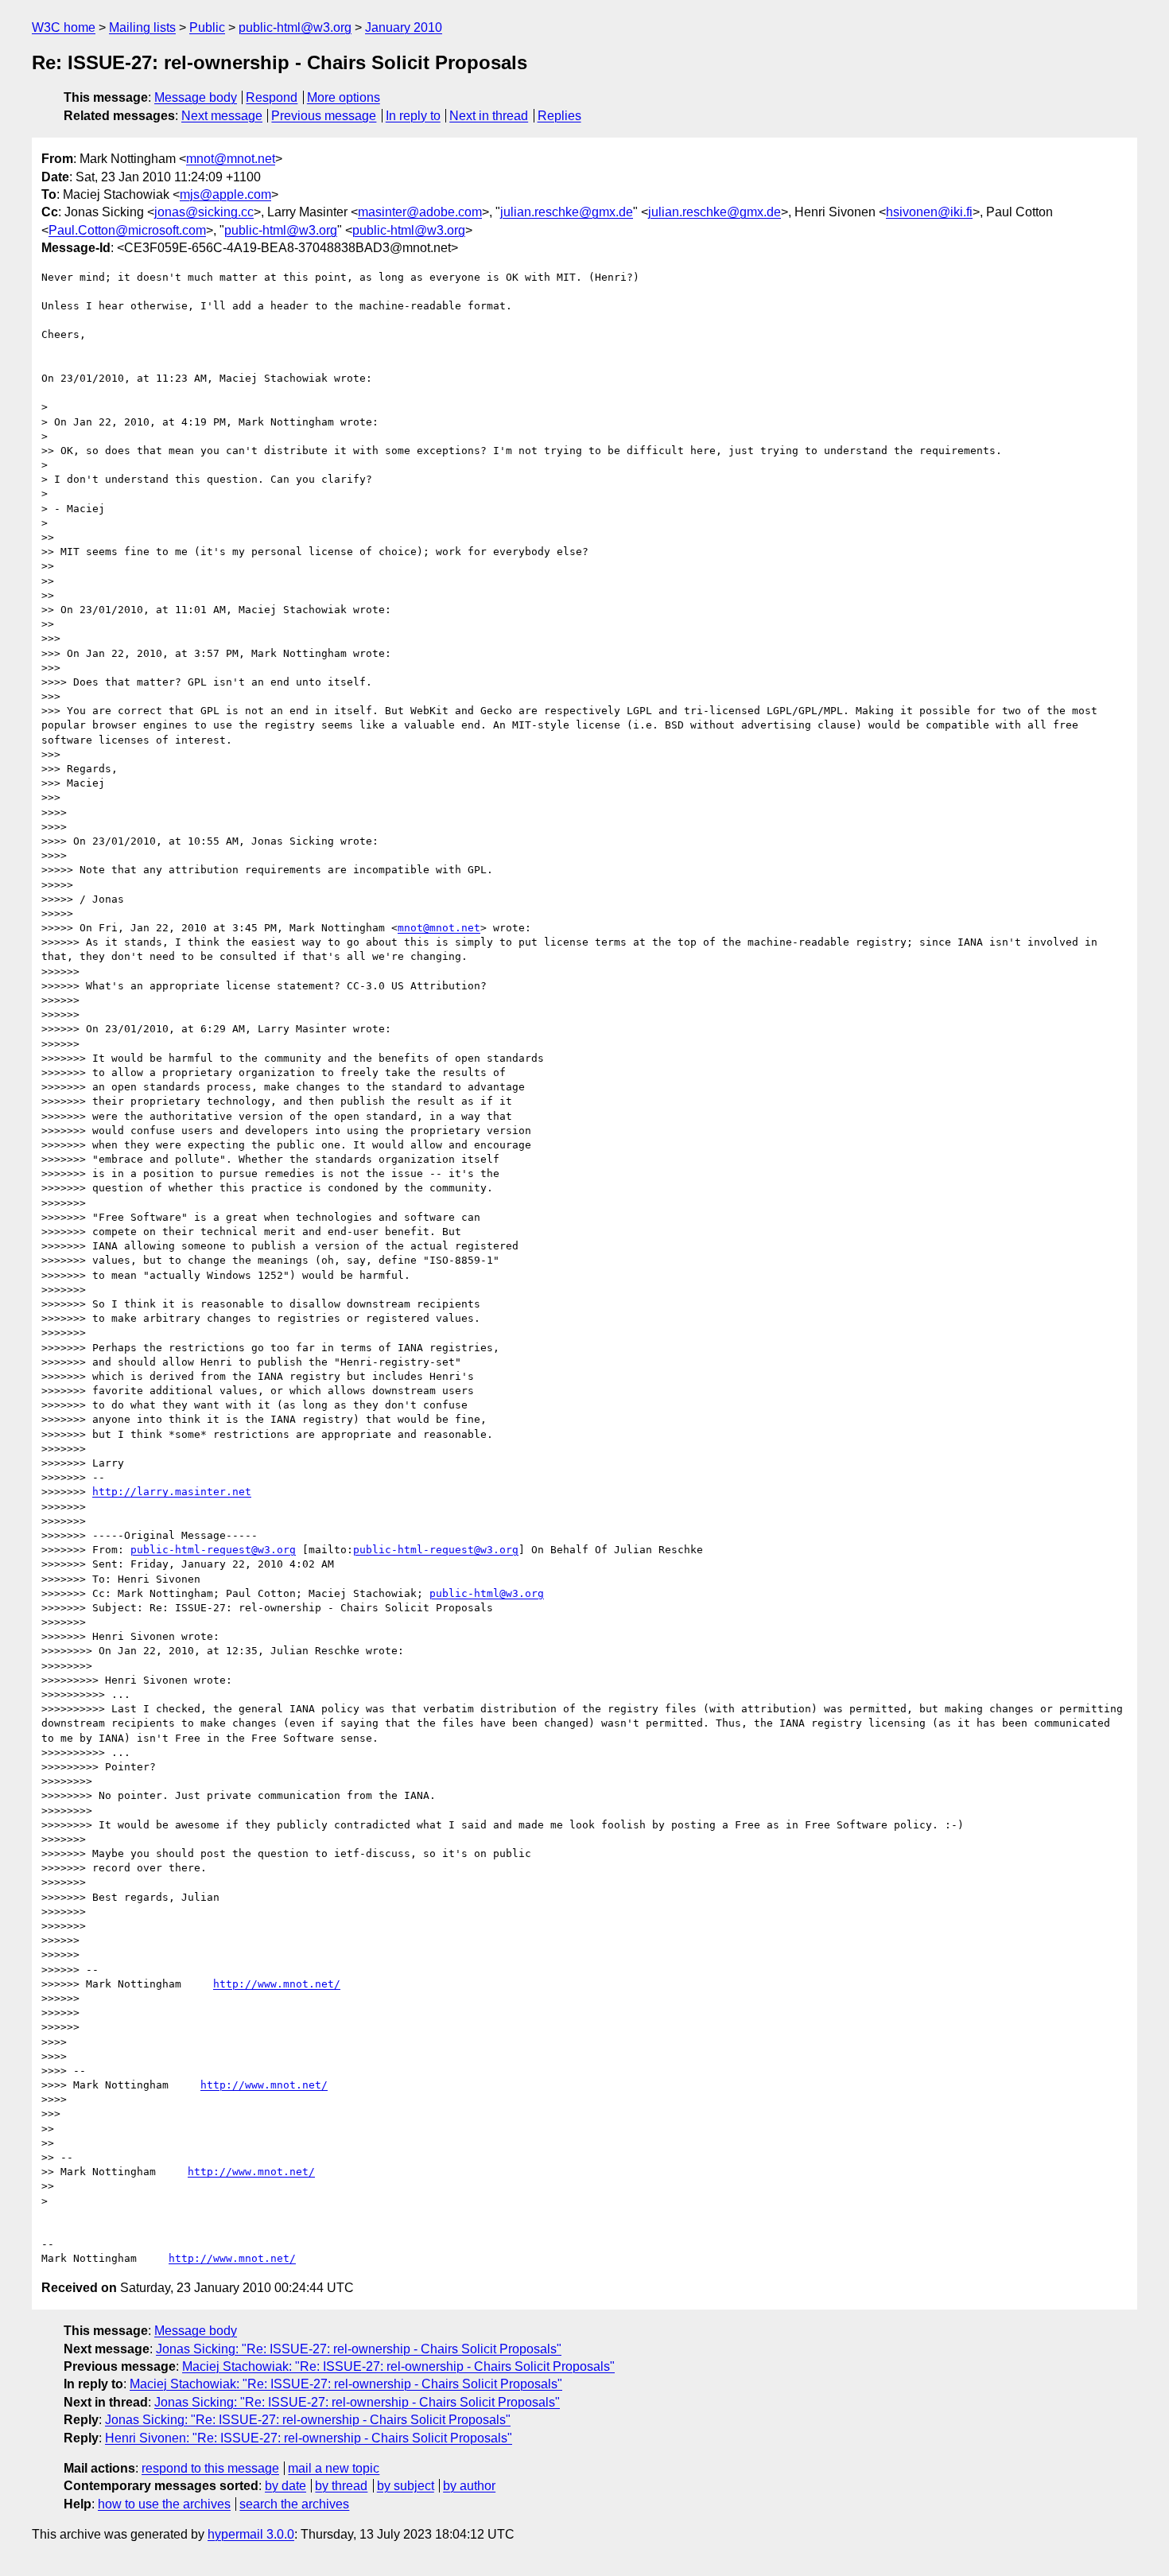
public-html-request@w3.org (213, 1550)
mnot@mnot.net (231, 159)
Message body (196, 97)
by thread (341, 2486)
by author (469, 2486)
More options (344, 97)
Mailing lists (142, 27)
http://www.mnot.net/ (277, 1984)
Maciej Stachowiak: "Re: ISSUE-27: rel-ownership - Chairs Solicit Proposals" (398, 2366)
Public (207, 27)
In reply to (413, 116)
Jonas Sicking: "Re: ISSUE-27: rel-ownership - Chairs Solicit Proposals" (359, 2349)
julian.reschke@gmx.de (567, 212)
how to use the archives (164, 2504)
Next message (222, 116)
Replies (559, 116)
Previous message (324, 116)
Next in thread (489, 116)
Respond (272, 97)
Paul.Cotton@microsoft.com (127, 230)
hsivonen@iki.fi (929, 212)
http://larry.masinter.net (172, 1492)
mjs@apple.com (225, 194)
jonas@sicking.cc (204, 212)
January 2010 (404, 27)
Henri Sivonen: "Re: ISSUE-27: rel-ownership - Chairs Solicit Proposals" (309, 2438)
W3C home (64, 27)
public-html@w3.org (295, 27)
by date (285, 2486)
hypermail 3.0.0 (251, 2534)
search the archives (294, 2504)
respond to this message (210, 2468)
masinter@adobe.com (420, 212)
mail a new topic (334, 2468)
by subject (406, 2486)
